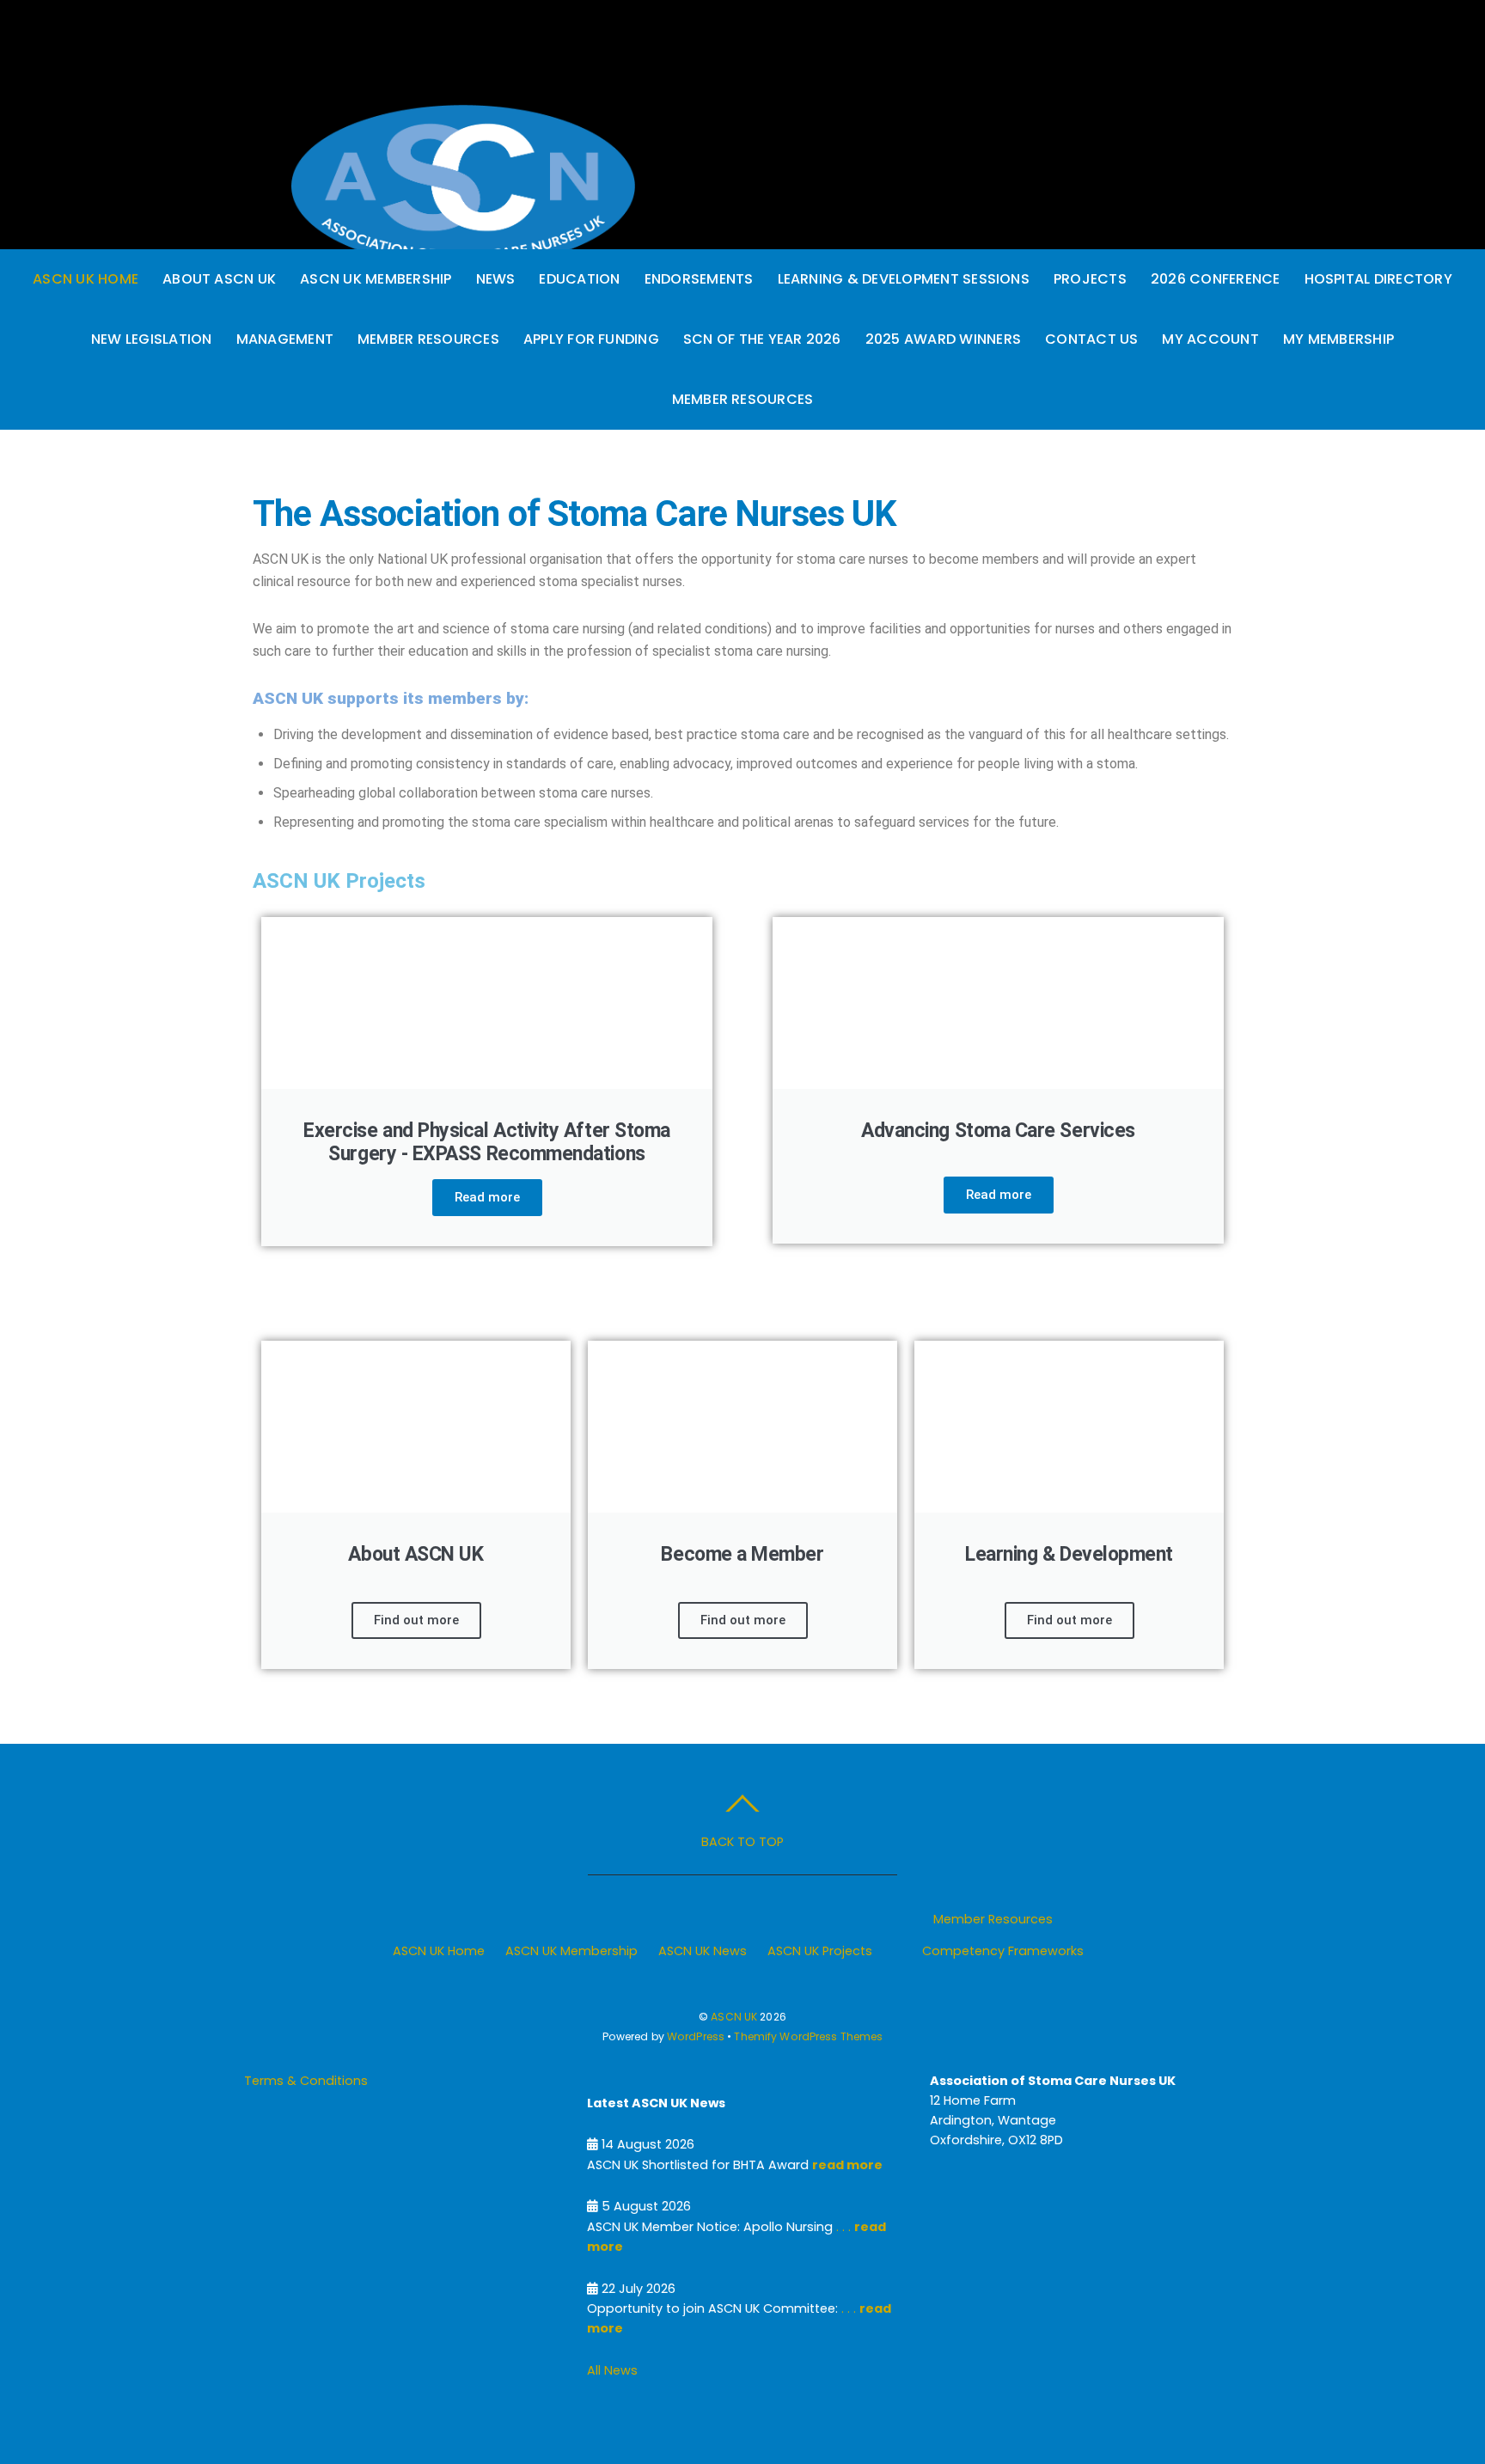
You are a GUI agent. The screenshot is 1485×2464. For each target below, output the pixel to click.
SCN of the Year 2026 (762, 339)
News (496, 279)
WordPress (696, 2036)
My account (1210, 339)
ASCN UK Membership (376, 279)
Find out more (416, 1620)
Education (579, 279)
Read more (487, 1197)
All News (612, 2370)
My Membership (1338, 339)
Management (285, 339)
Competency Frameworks (1003, 1951)
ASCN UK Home (86, 279)
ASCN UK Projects (820, 1951)
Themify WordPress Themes (808, 2036)
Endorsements (699, 279)
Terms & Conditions (306, 2081)
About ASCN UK (219, 279)
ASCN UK (734, 2017)
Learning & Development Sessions (904, 279)
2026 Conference (1216, 279)
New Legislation (152, 339)
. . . (842, 2227)
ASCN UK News (703, 1951)
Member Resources (428, 339)
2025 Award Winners (943, 339)
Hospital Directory (1378, 279)
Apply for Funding (591, 339)
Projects (1090, 279)
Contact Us (1091, 339)
